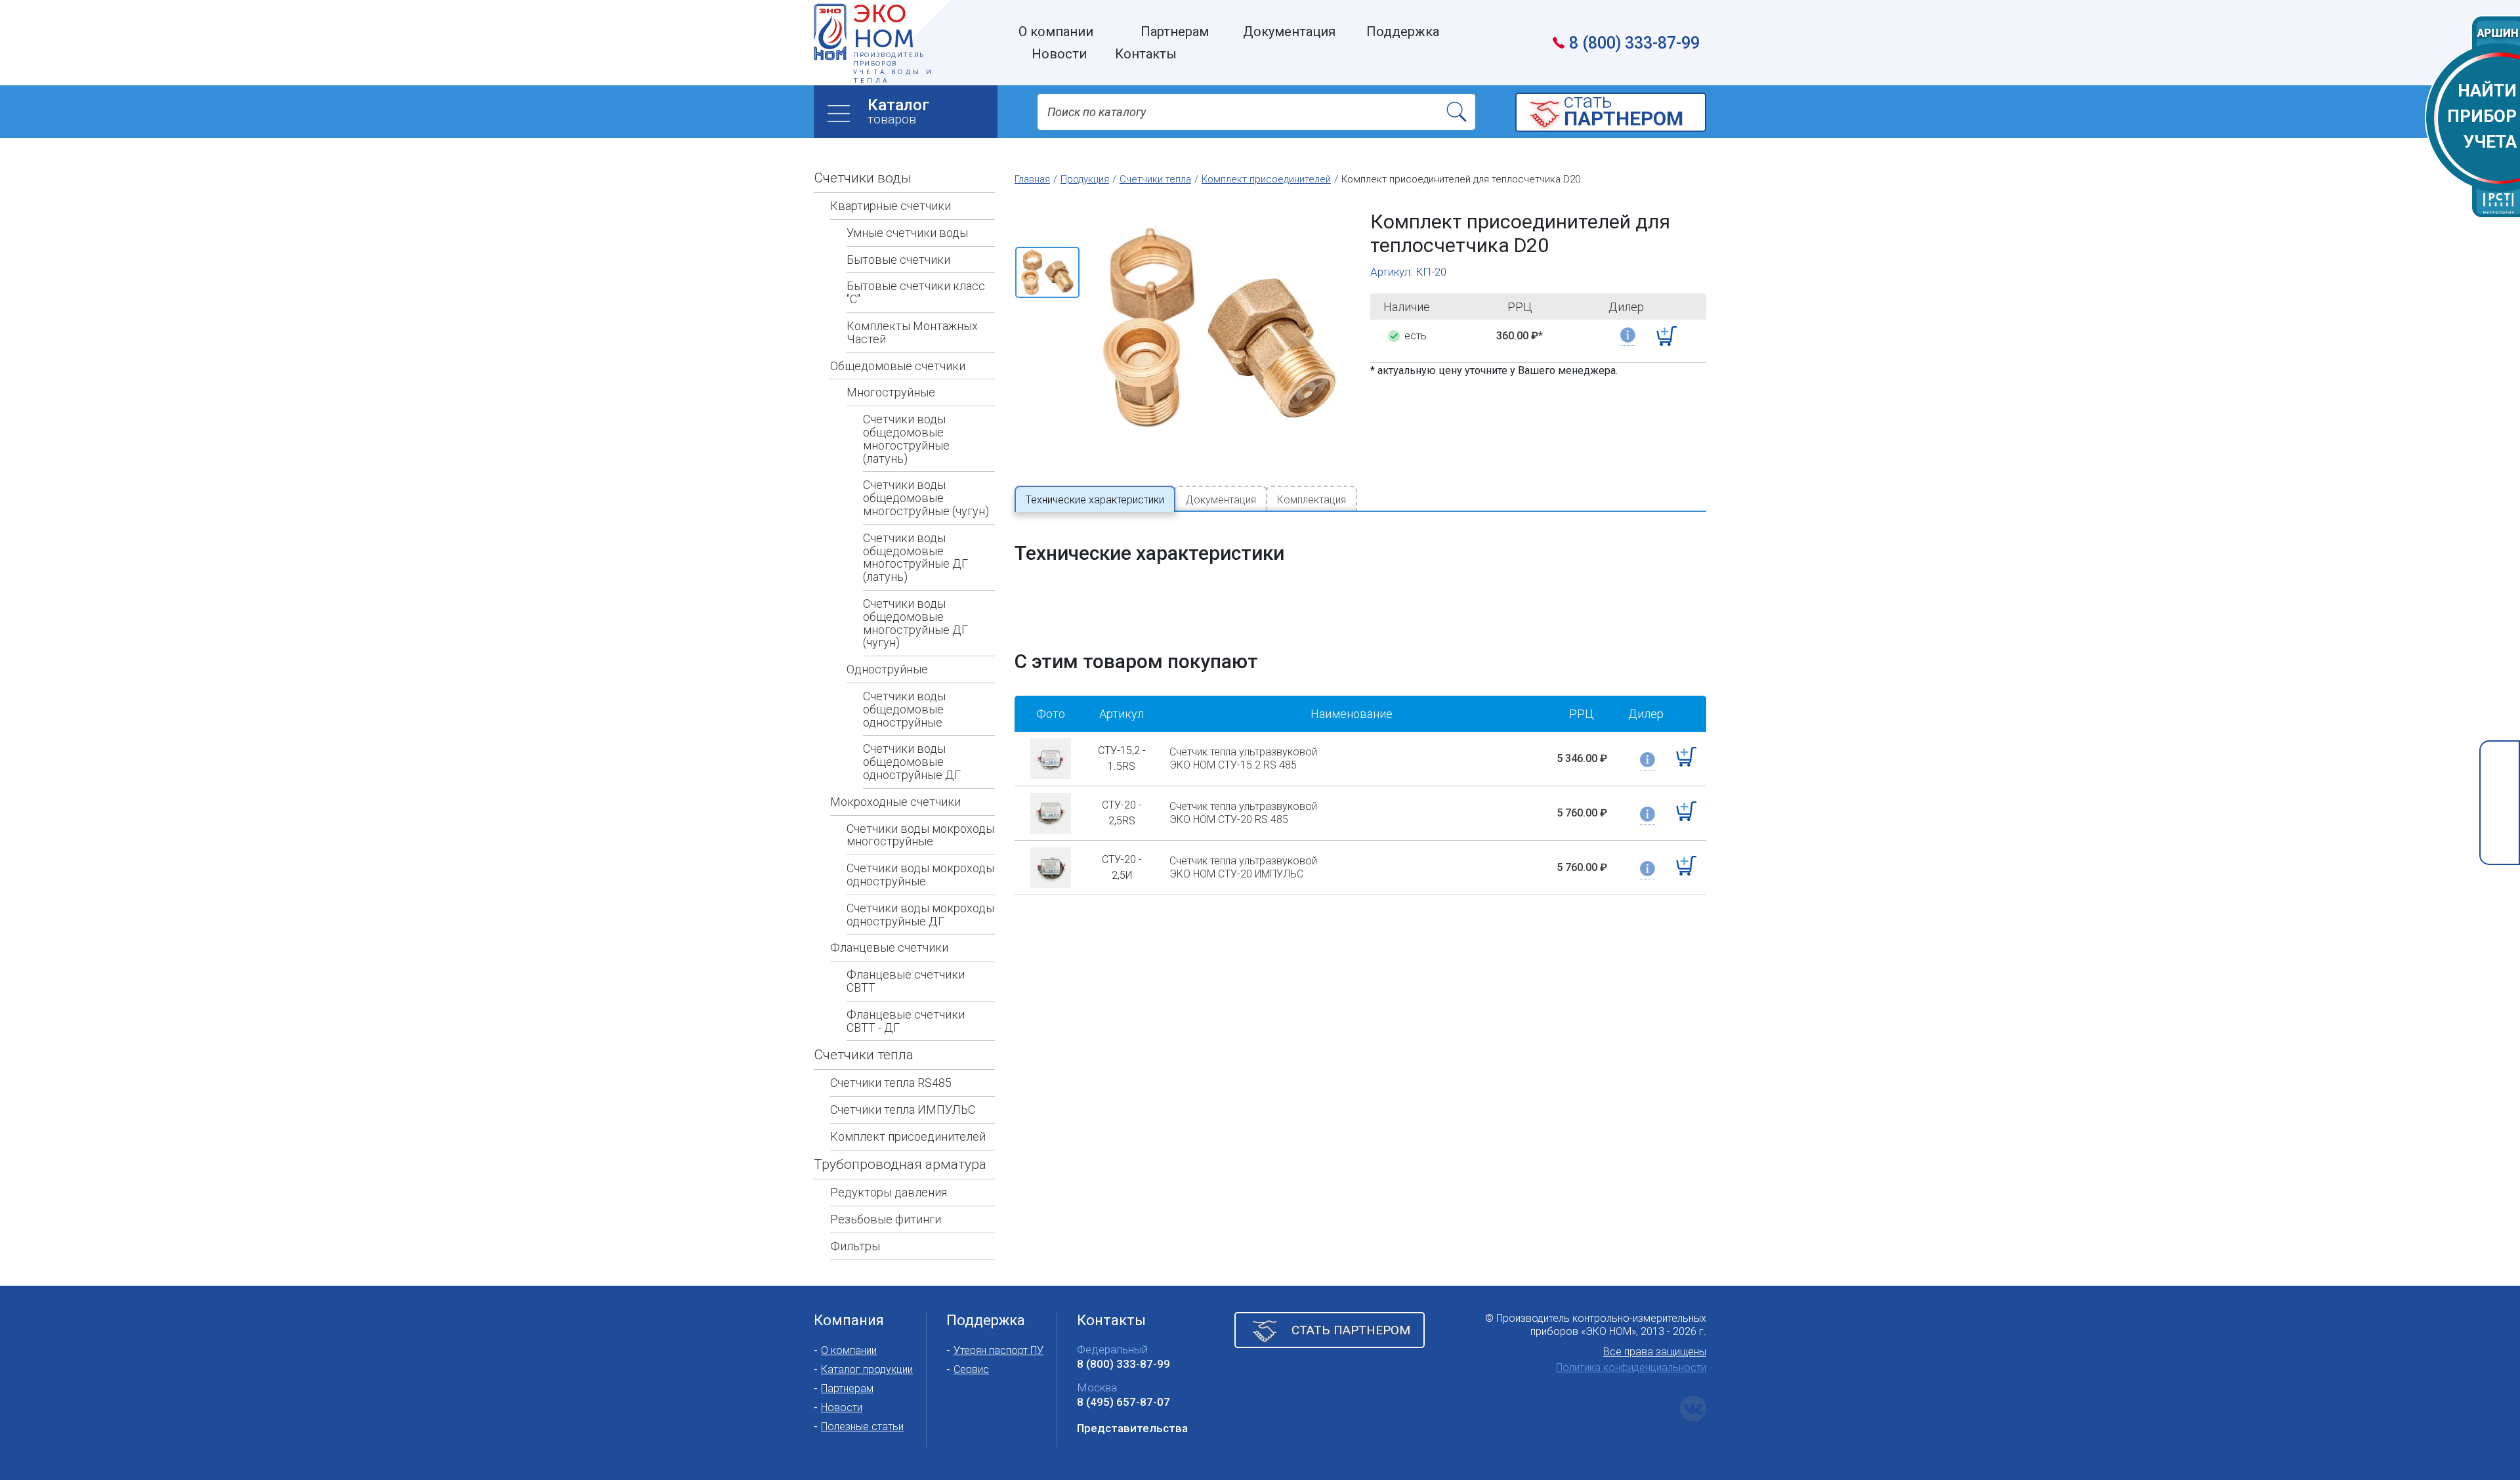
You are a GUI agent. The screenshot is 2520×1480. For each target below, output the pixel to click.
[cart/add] (1667, 336)
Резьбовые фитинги (886, 1219)
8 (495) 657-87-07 (1123, 1402)
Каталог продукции (867, 1369)
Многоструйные (891, 392)
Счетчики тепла (864, 1055)
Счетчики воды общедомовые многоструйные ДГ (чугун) (915, 623)
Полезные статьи (862, 1427)
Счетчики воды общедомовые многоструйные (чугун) (926, 498)
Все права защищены (1655, 1352)
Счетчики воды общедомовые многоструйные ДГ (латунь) (915, 557)
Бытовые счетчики (898, 260)
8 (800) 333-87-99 (1634, 43)
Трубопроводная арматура (900, 1164)
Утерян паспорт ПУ (998, 1350)
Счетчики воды (863, 178)
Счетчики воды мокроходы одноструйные (920, 875)
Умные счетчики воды (907, 233)
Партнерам (847, 1388)
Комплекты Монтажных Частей (912, 332)
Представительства (1132, 1428)
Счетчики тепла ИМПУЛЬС (903, 1110)
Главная (1032, 179)
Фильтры (855, 1246)
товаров (898, 111)
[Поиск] (1457, 112)
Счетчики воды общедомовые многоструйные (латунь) (906, 438)
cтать (1624, 111)
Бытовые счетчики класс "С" (916, 292)
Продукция (1085, 179)
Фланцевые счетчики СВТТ (906, 981)
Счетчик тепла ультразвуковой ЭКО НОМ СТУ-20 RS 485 (1243, 813)
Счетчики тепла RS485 (891, 1083)
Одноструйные (887, 669)
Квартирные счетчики (891, 206)
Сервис (971, 1369)
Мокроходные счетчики (895, 802)
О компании (849, 1350)
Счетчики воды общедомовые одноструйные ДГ (912, 762)
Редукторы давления (889, 1192)
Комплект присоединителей (908, 1136)
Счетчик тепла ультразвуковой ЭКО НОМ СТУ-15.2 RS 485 (1243, 758)
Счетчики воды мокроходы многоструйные (920, 835)
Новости (842, 1407)
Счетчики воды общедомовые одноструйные (904, 709)
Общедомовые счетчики (898, 366)
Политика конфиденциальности (1631, 1367)
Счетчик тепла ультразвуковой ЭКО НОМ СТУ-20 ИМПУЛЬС (1243, 867)
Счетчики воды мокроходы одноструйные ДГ (920, 915)
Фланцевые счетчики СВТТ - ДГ (906, 1021)
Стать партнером (1351, 1330)
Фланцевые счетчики (889, 947)
